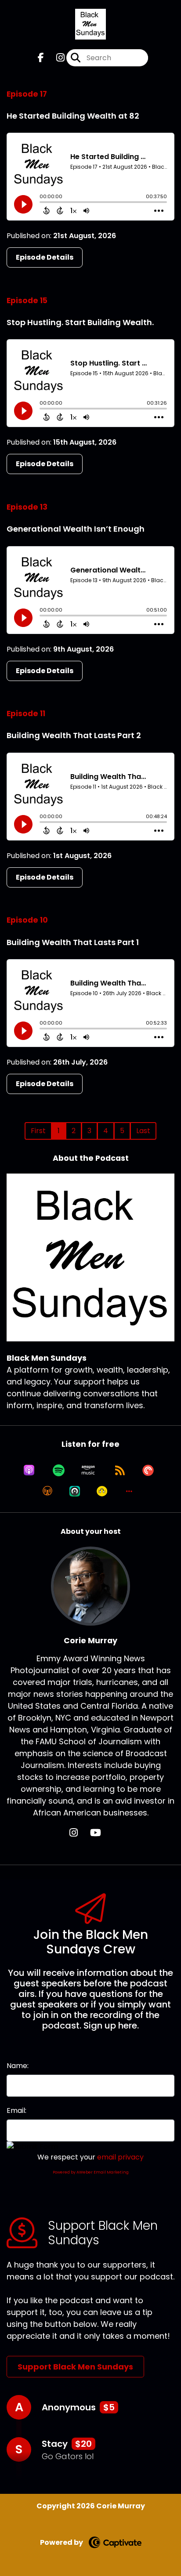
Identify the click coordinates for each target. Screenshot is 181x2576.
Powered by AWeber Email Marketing (91, 2172)
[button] (129, 1491)
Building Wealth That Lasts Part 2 (74, 735)
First (38, 1131)
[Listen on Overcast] (47, 1491)
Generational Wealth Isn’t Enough (76, 529)
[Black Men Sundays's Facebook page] (41, 58)
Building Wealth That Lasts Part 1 (73, 942)
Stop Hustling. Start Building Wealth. (80, 322)
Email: (16, 2110)
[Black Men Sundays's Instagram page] (55, 58)
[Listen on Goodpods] (102, 1491)
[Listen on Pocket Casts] (148, 1470)
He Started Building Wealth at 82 (73, 116)
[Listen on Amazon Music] (88, 1470)
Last (143, 1131)
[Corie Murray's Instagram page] (79, 1833)
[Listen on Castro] (75, 1491)
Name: (18, 2066)
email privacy (120, 2157)
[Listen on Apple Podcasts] (29, 1470)
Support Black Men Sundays (75, 2367)
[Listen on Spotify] (59, 1470)
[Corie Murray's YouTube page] (101, 1833)
